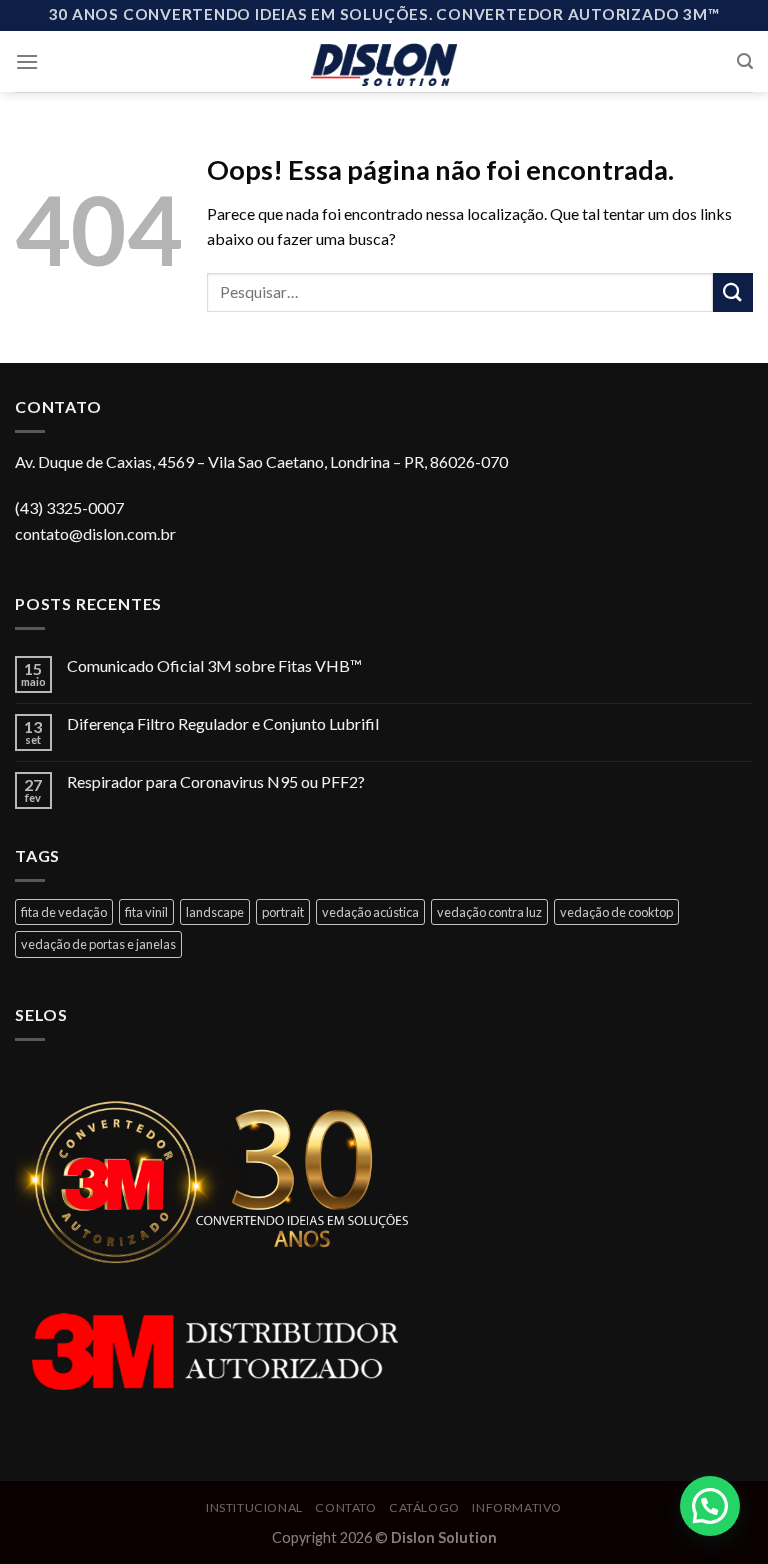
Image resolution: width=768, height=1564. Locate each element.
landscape (215, 912)
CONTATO (345, 1507)
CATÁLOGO (424, 1507)
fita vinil (146, 912)
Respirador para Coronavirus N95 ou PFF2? (216, 781)
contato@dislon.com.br (95, 533)
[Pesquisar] (745, 61)
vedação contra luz (489, 912)
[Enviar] (733, 292)
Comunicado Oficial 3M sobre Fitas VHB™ (214, 665)
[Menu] (27, 61)
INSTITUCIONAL (254, 1507)
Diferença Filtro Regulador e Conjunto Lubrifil (223, 723)
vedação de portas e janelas (98, 944)
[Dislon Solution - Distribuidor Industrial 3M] (384, 61)
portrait (283, 912)
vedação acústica (370, 912)
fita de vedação (64, 912)
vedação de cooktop (616, 912)
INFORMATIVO (517, 1507)
